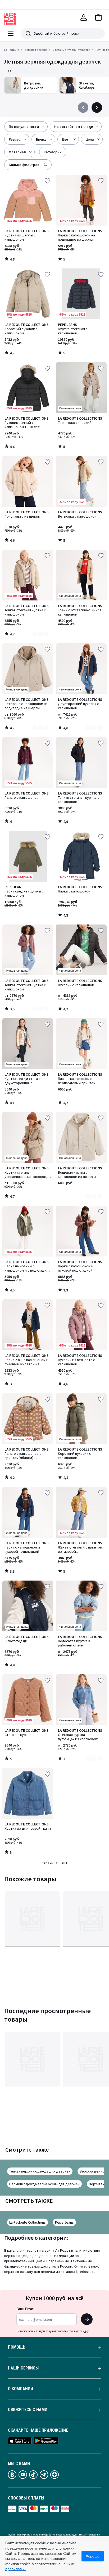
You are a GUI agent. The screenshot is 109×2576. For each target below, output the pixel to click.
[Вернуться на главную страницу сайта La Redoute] (10, 19)
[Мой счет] (84, 17)
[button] (98, 17)
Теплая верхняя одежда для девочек (40, 2171)
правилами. (15, 2569)
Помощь (17, 2347)
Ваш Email (26, 2309)
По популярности (24, 127)
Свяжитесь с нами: (28, 2410)
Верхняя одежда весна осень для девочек (44, 2184)
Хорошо (93, 2556)
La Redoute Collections (28, 2222)
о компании (21, 2389)
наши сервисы (23, 2368)
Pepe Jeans (64, 2222)
